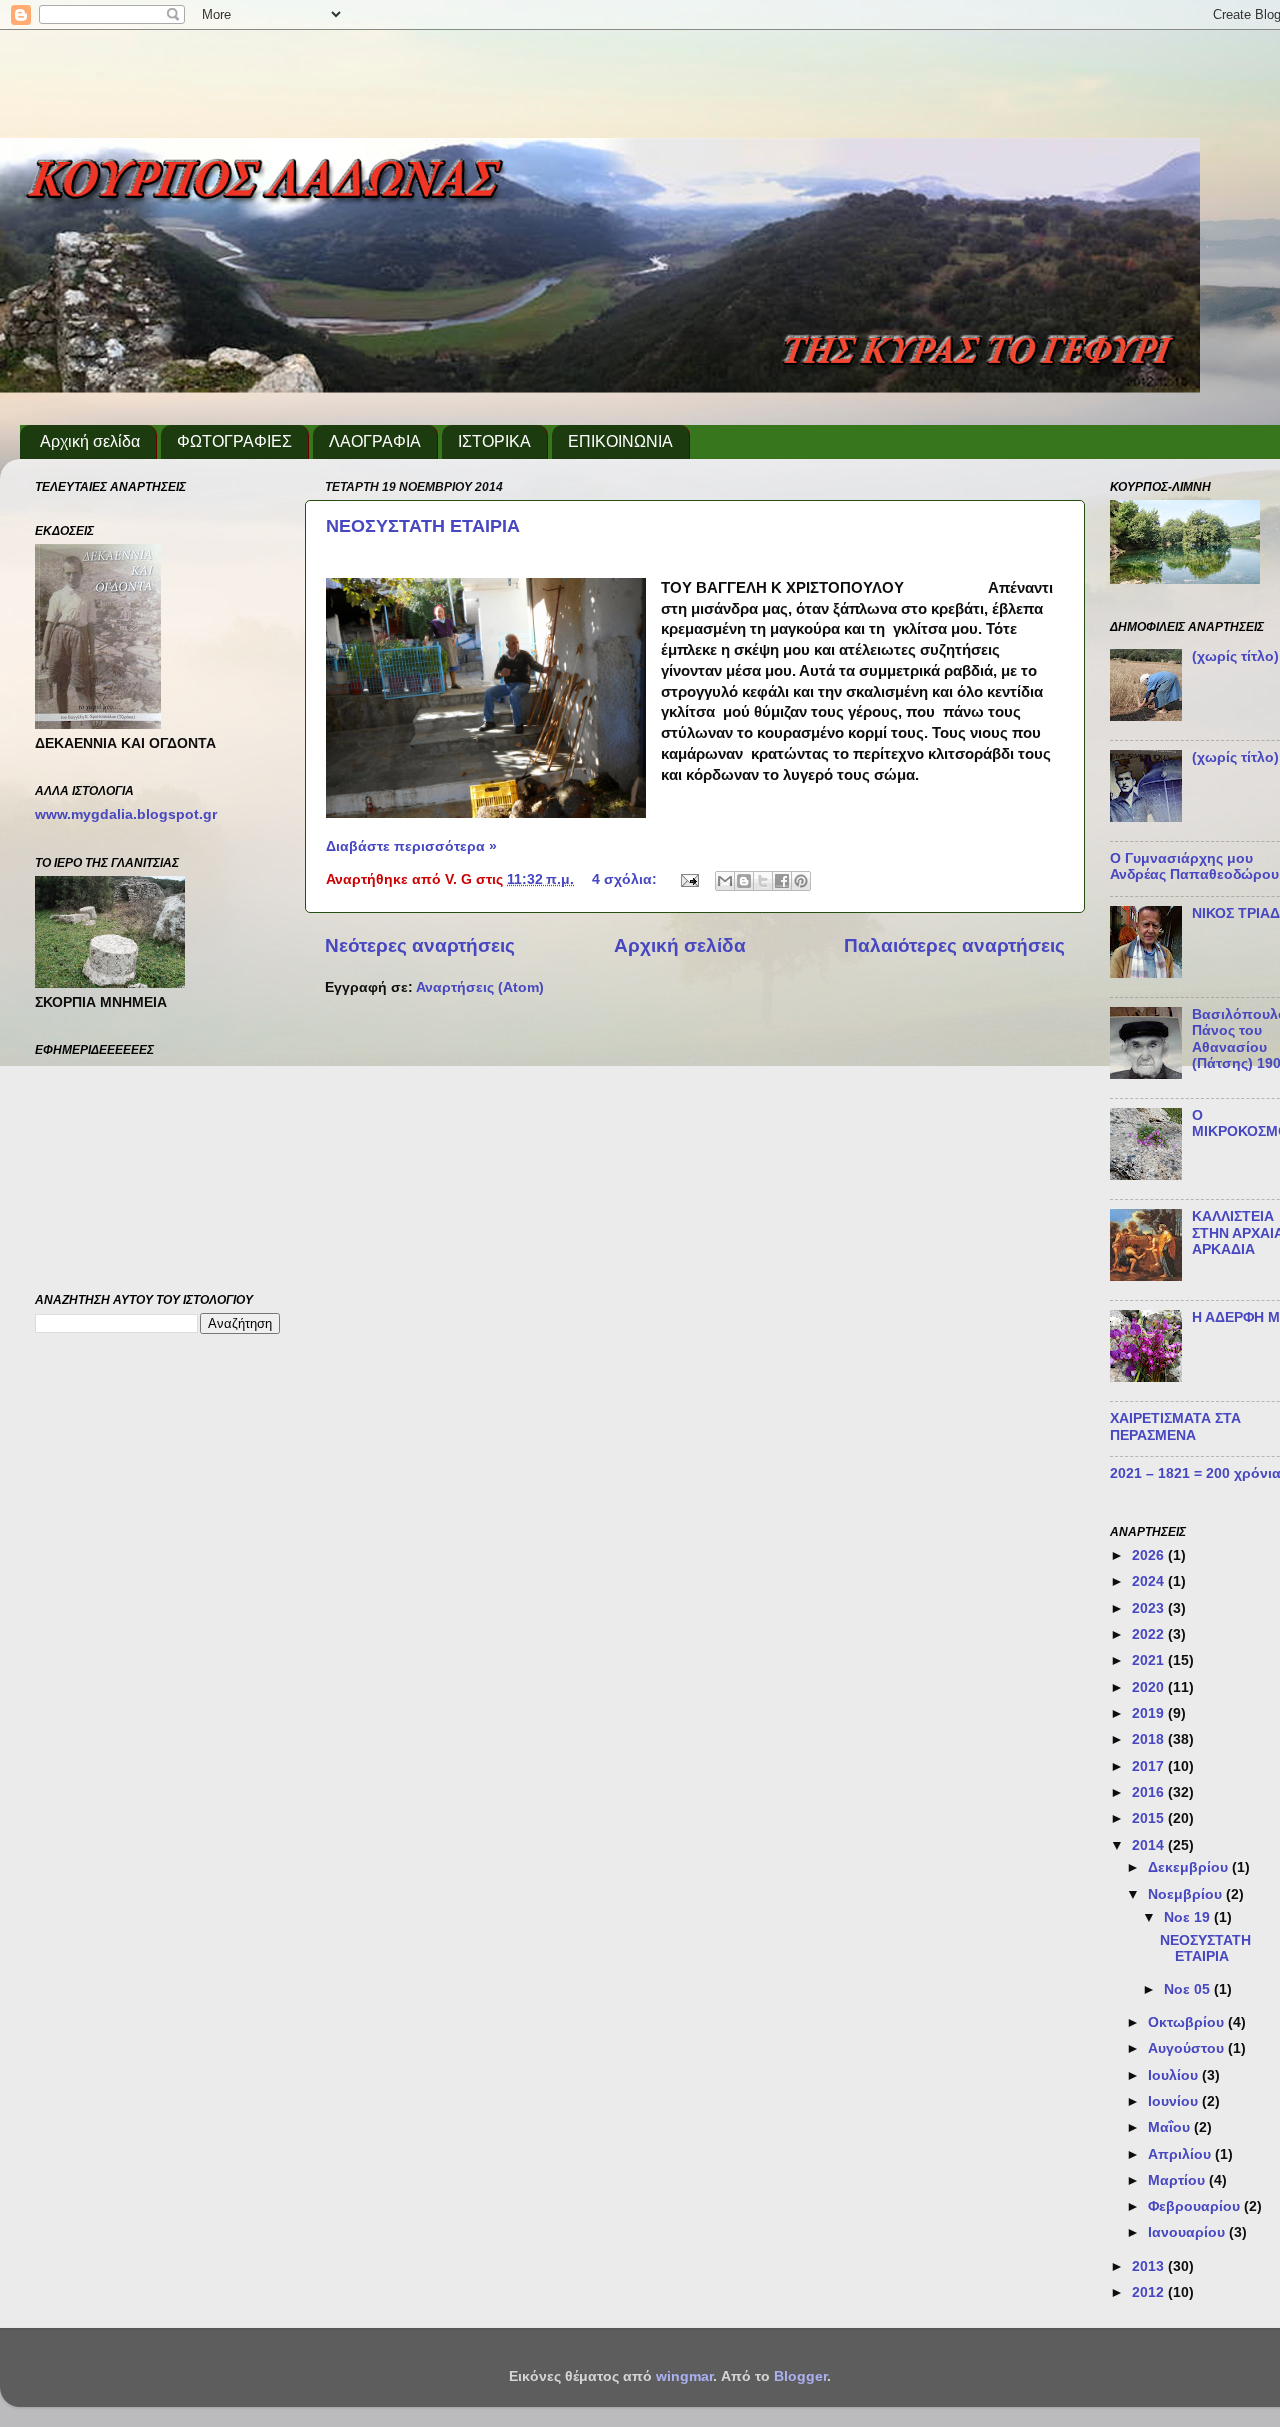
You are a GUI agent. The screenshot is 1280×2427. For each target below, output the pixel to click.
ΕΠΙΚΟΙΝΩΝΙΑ (620, 441)
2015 (1150, 1818)
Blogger (800, 2376)
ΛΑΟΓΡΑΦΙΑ (375, 441)
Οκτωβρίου (1188, 2022)
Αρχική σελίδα (90, 441)
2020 (1150, 1687)
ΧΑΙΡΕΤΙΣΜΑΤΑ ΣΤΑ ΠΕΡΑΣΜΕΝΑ (1175, 1426)
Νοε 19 (1189, 1917)
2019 (1150, 1713)
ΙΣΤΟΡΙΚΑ (494, 441)
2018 (1150, 1739)
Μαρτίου (1178, 2180)
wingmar (684, 2376)
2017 (1150, 1766)
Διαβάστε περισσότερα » (411, 846)
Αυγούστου (1188, 2048)
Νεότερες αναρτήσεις (420, 945)
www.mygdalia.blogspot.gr (126, 814)
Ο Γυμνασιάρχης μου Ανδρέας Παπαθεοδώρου (1194, 866)
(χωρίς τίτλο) (1235, 656)
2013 (1150, 2266)
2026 (1150, 1555)
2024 (1150, 1581)
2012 (1150, 2292)
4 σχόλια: (626, 879)
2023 (1150, 1608)
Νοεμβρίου (1187, 1894)
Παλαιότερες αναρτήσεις (954, 945)
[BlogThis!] (744, 881)
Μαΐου (1171, 2127)
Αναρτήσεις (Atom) (480, 987)
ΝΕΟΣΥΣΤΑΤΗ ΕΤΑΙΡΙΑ (423, 526)
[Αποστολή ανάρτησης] (688, 879)
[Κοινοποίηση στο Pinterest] (801, 881)
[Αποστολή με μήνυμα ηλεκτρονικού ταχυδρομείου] (725, 881)
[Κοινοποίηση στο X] (763, 881)
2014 (1150, 1845)
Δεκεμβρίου (1190, 1867)
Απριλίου (1181, 2154)
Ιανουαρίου (1188, 2232)
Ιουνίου (1175, 2101)
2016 (1150, 1792)
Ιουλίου (1175, 2075)
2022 (1150, 1634)
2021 (1150, 1660)
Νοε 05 (1189, 1989)
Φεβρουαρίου (1196, 2206)
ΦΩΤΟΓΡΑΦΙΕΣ (234, 441)
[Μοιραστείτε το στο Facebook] (782, 881)
